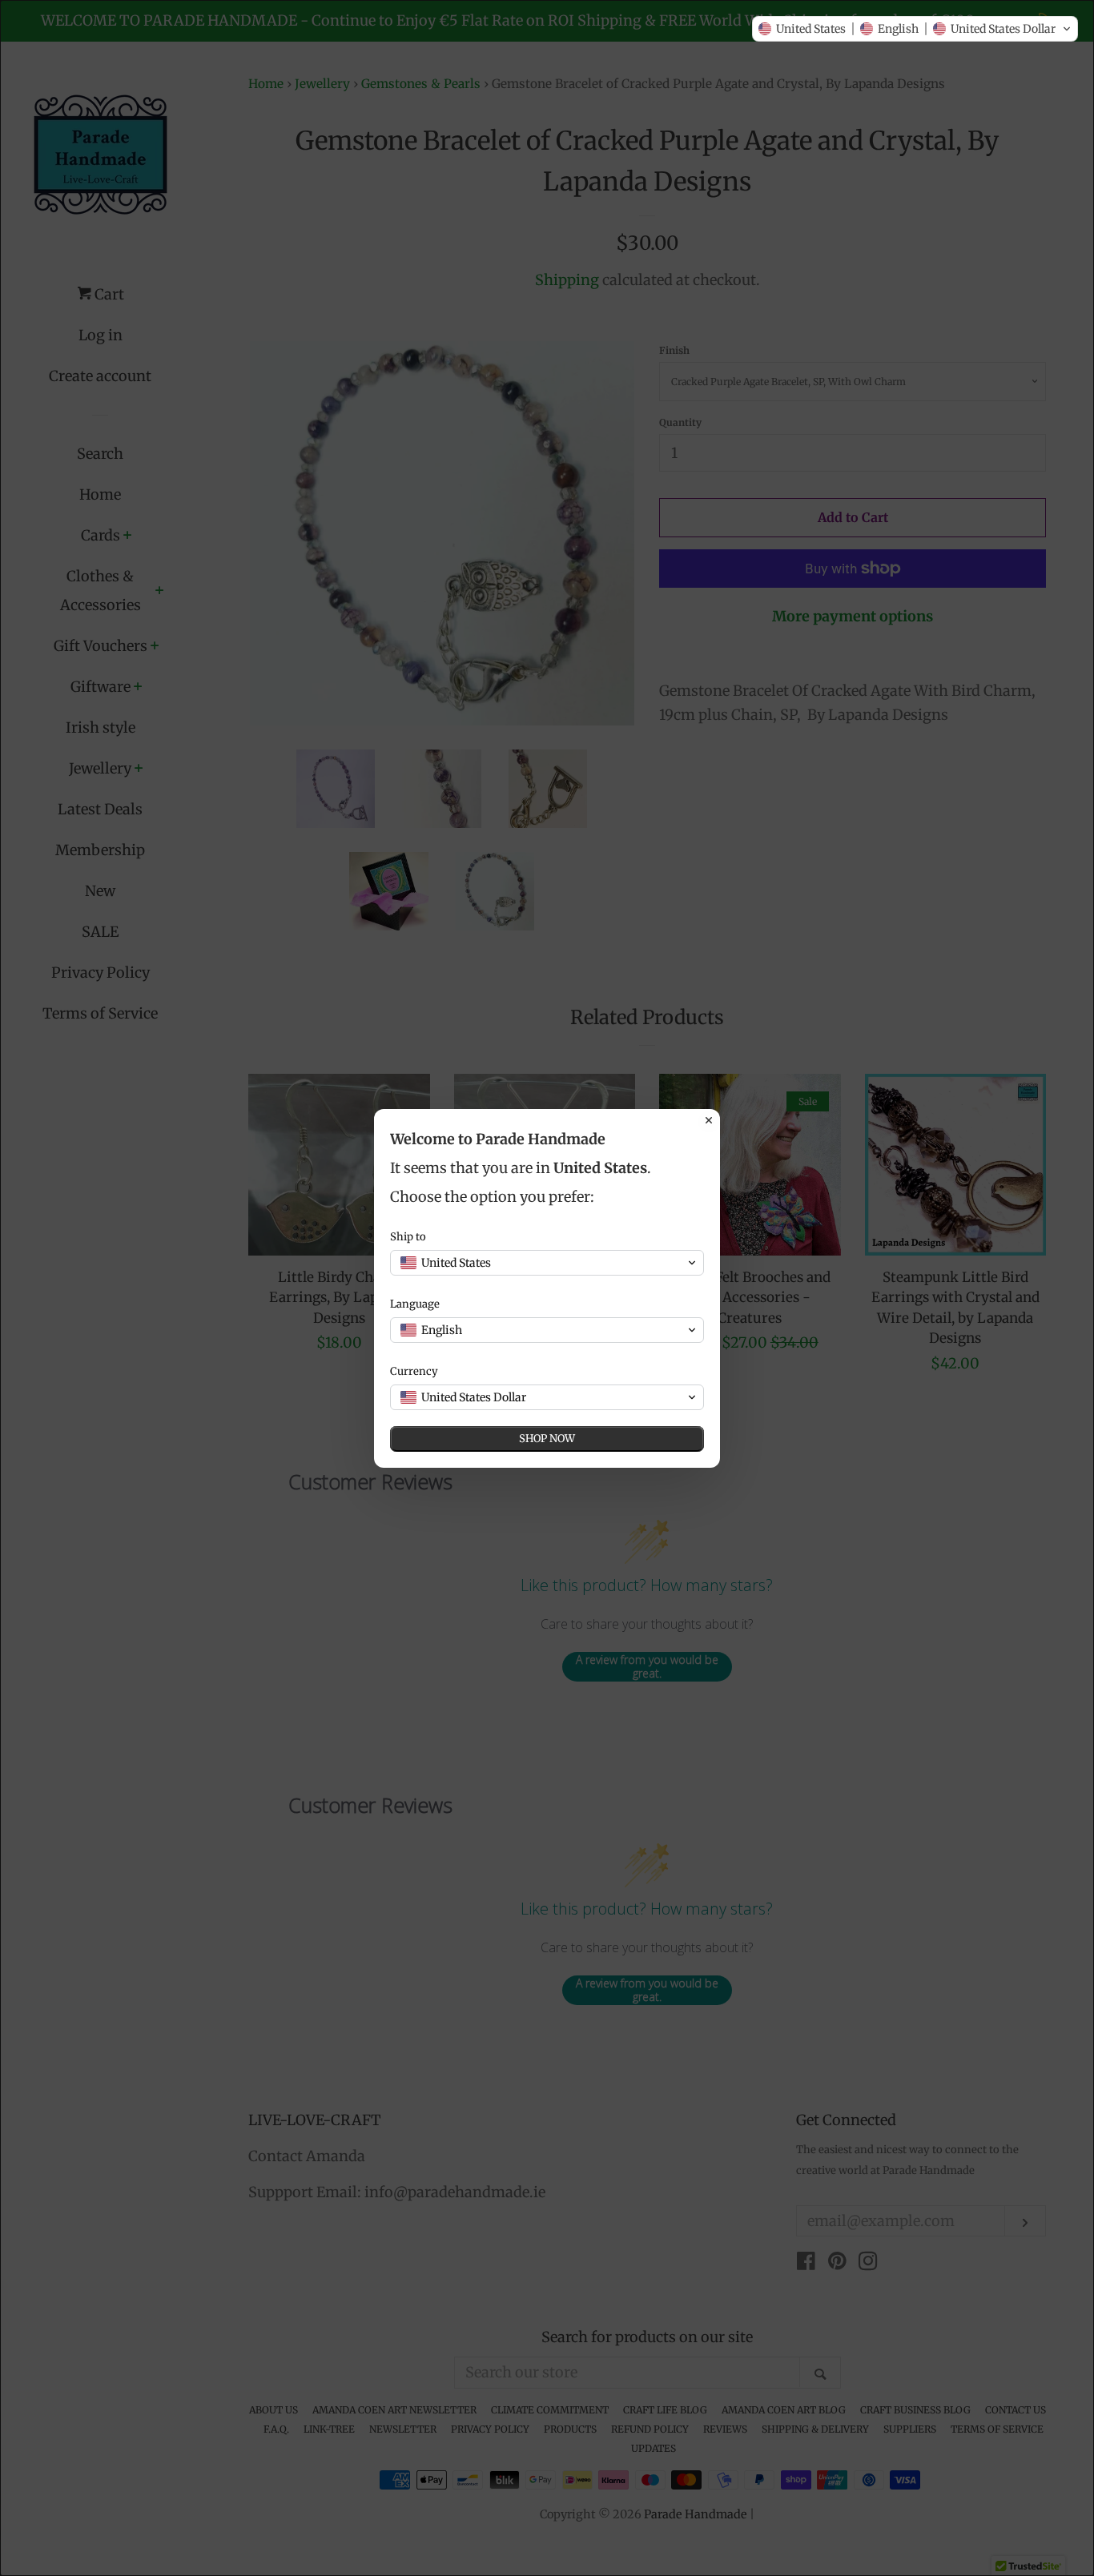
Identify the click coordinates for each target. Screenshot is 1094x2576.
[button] (915, 29)
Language (415, 1304)
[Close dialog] (709, 1120)
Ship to (408, 1237)
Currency (414, 1371)
